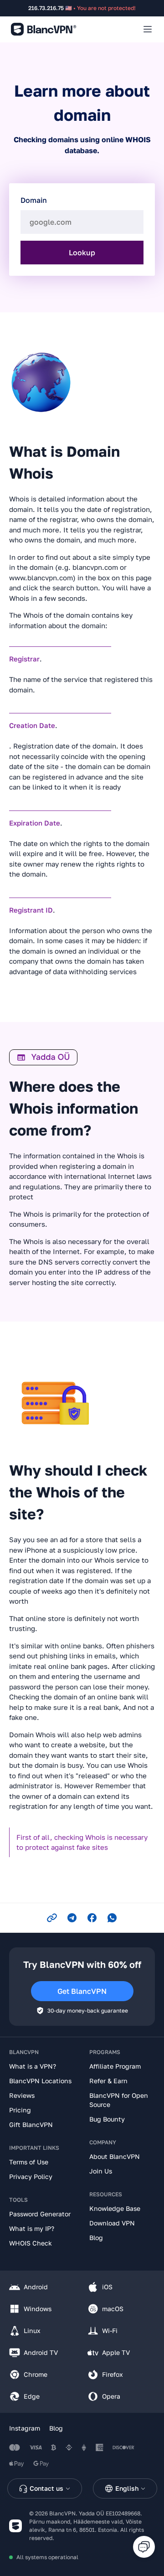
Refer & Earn (108, 2081)
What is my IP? (32, 2228)
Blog (96, 2238)
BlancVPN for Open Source (119, 2100)
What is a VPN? (33, 2066)
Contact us (46, 2488)
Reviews (22, 2095)
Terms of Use (29, 2162)
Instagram (25, 2428)
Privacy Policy (31, 2176)
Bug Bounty (107, 2119)
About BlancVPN (115, 2156)
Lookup (82, 253)
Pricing (20, 2110)
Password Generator (40, 2214)
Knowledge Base (115, 2208)
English (127, 2488)
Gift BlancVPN (31, 2124)
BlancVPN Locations (40, 2081)
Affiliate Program (115, 2066)
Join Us (101, 2171)
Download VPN (112, 2223)
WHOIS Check (31, 2243)
